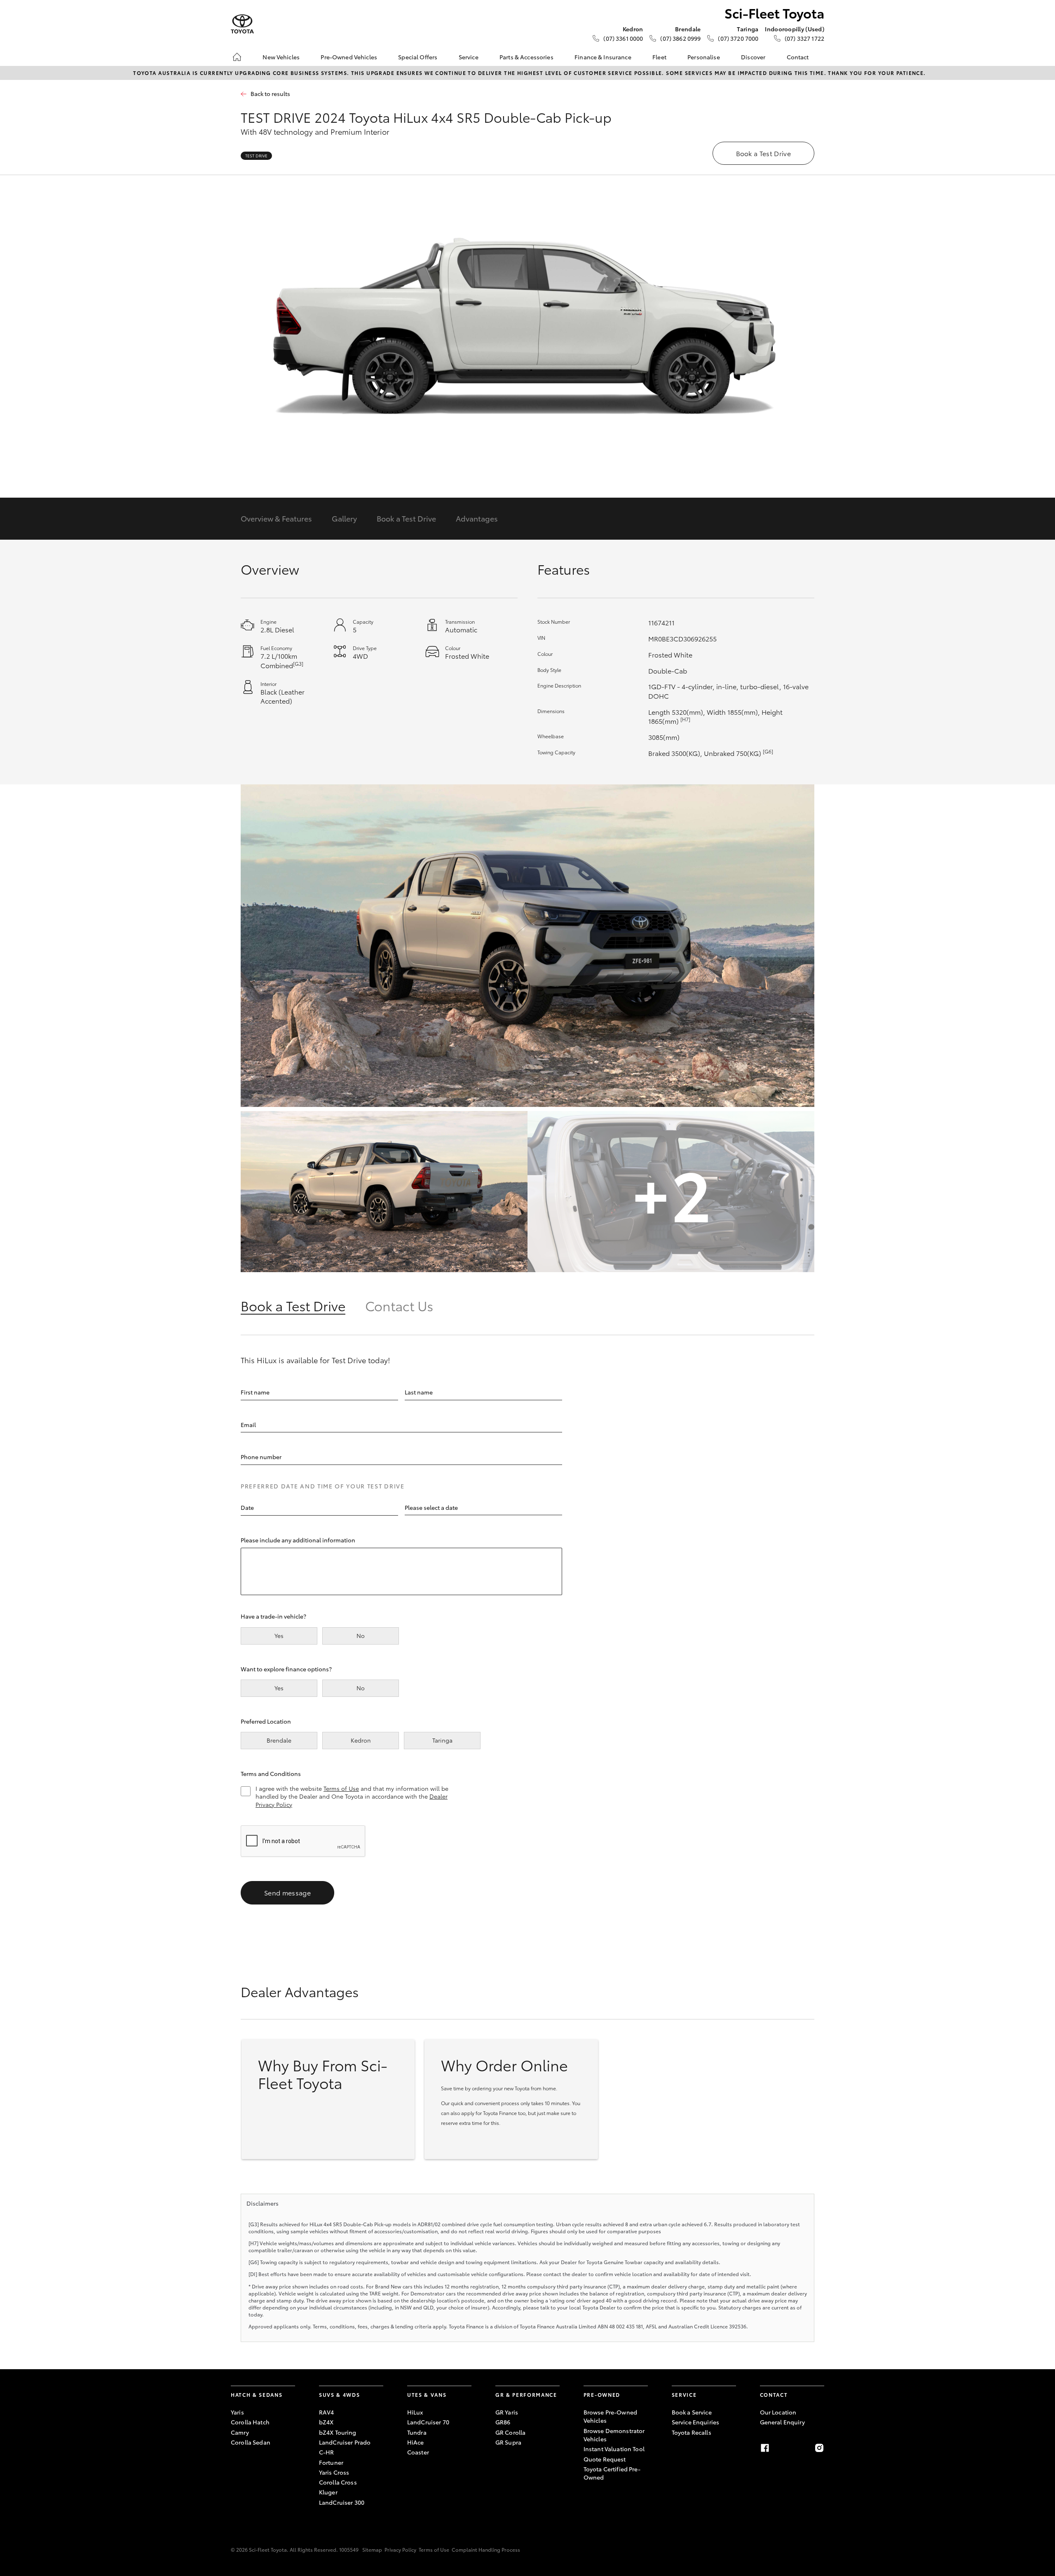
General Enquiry (782, 2422)
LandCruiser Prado (345, 2442)
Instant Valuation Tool (614, 2449)
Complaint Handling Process (486, 2549)
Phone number (261, 1457)
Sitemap (372, 2549)
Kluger (328, 2492)
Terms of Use (341, 1788)
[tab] (303, 1305)
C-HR (327, 2452)
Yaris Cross (334, 2472)
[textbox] (319, 1508)
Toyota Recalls (692, 2432)
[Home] (237, 57)
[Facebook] (765, 2448)
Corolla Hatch (250, 2422)
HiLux (415, 2412)
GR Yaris (507, 2412)
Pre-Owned (602, 2395)
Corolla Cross (338, 2482)
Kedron (361, 1740)
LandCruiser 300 (342, 2502)
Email (248, 1425)
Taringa (442, 1740)
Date (247, 1507)
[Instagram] (819, 2448)
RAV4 (327, 2412)
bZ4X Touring (338, 2432)
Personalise (704, 57)
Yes (279, 1635)
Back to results (270, 94)
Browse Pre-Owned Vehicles (610, 2416)
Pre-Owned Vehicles (349, 57)
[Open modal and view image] (527, 946)
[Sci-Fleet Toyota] (242, 24)
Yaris (237, 2412)
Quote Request (605, 2459)
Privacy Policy (400, 2549)
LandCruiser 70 (428, 2422)
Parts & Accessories (526, 57)
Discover (753, 57)
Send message (287, 1892)
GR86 (503, 2422)
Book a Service (692, 2412)
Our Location (778, 2412)
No (361, 1635)
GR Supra (508, 2442)
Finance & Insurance (603, 57)
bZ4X (326, 2422)
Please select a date (431, 1507)
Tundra (417, 2432)
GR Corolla (510, 2432)
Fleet (659, 57)
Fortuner (331, 2462)
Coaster (418, 2452)
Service (469, 57)
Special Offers (418, 57)
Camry (240, 2432)
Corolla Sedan (251, 2442)
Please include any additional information (298, 1540)
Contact (798, 57)
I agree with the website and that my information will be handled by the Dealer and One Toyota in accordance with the (352, 1797)
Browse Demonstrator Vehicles (614, 2435)
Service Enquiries (695, 2422)
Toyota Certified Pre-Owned (612, 2473)
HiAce (416, 2442)
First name (255, 1392)
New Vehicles (281, 57)
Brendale (279, 1740)
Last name (419, 1392)
